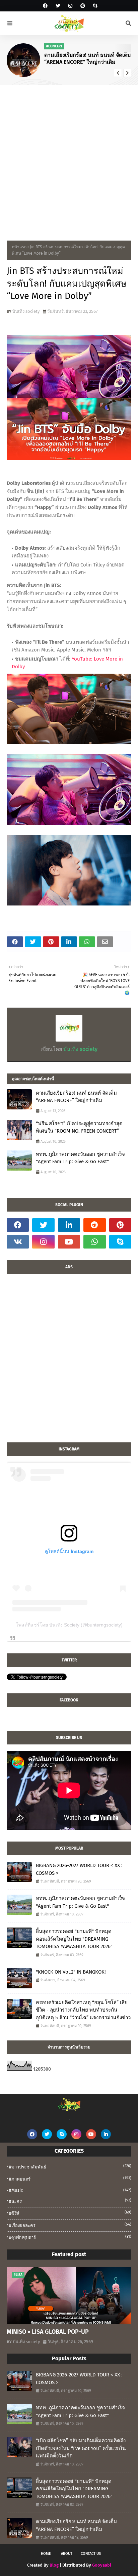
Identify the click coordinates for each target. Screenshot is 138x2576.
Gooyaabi (102, 2565)
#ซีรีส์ (70, 2213)
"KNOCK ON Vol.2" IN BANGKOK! (71, 1972)
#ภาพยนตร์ (70, 2179)
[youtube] (69, 1242)
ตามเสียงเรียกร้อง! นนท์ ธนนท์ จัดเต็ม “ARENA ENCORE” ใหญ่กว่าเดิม (88, 58)
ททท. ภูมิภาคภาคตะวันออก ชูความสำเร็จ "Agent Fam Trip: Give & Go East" (80, 1158)
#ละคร (70, 2201)
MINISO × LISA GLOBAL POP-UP (48, 2332)
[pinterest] (83, 6)
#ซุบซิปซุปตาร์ (70, 2237)
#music (70, 2190)
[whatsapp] (94, 1242)
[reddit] (94, 1225)
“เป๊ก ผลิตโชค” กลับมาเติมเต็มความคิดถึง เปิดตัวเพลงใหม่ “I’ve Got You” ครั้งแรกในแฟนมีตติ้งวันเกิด (81, 2448)
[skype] (94, 6)
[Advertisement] (69, 158)
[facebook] (45, 6)
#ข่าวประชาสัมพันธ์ (70, 2167)
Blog (54, 2565)
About (67, 2554)
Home (46, 2554)
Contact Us (91, 2554)
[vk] (18, 1242)
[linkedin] (69, 1225)
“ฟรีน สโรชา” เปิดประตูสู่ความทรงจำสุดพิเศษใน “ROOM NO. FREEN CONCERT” (79, 1127)
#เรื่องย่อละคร (70, 2225)
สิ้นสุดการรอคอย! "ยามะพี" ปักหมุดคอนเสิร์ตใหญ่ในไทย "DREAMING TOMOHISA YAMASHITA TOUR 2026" (74, 1939)
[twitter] (58, 6)
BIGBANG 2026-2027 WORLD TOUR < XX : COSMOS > (79, 1869)
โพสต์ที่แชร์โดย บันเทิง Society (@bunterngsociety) (69, 1625)
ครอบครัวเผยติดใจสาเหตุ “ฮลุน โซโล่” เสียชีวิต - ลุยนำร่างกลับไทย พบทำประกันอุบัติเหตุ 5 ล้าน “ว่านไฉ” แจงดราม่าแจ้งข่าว (83, 2010)
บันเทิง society (26, 311)
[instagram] (70, 6)
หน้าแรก (19, 247)
